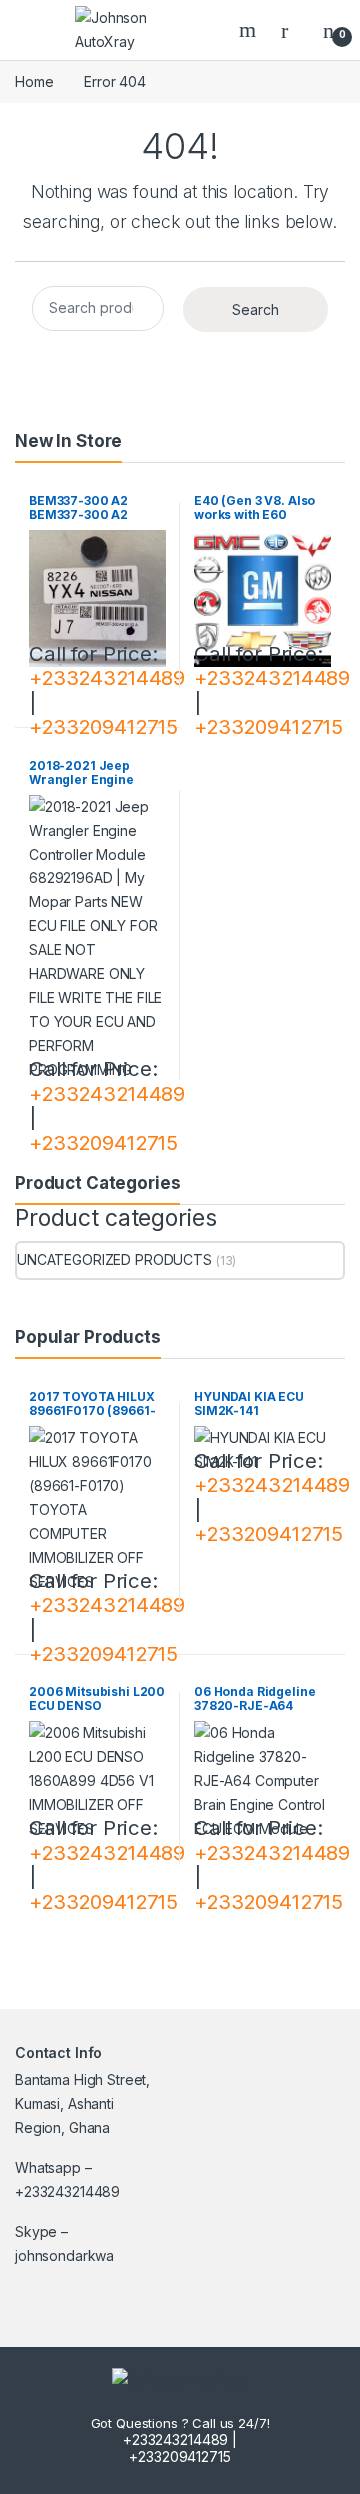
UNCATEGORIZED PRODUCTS (114, 1259)
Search (250, 30)
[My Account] (292, 30)
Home (34, 81)
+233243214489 (107, 677)
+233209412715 (103, 726)
